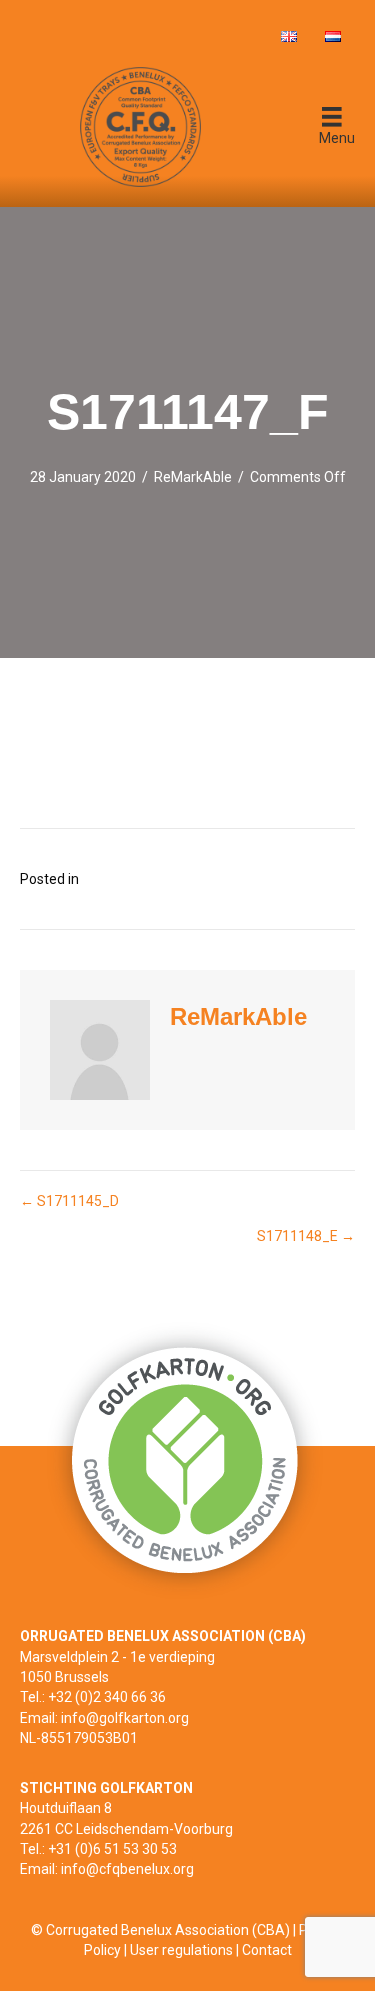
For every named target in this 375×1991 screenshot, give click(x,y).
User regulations (181, 1950)
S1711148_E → (306, 1236)
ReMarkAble (193, 477)
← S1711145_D (69, 1201)
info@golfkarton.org (125, 1718)
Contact (267, 1950)
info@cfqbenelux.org (127, 1869)
